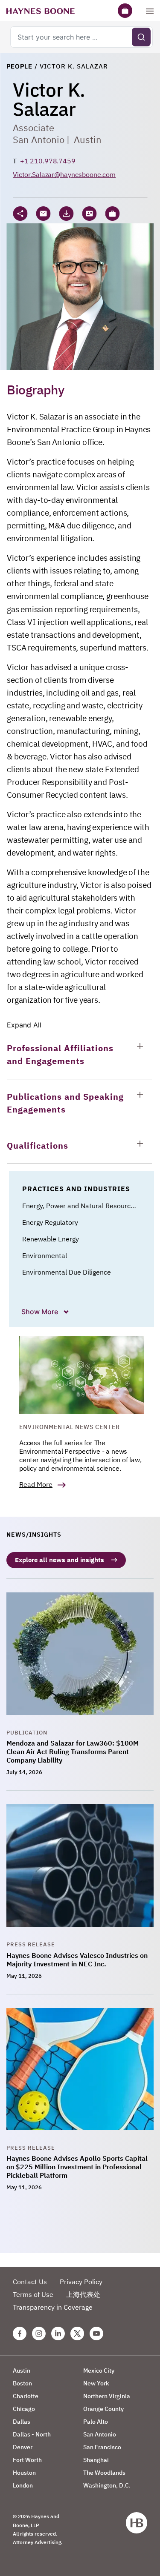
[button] (112, 214)
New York (96, 2383)
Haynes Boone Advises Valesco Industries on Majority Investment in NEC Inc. (77, 1960)
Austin (88, 139)
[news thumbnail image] (80, 1660)
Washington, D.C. (107, 2485)
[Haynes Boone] (41, 11)
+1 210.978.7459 (48, 161)
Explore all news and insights (60, 1560)
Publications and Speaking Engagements (65, 1103)
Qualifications (38, 1145)
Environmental (45, 1255)
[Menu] (150, 11)
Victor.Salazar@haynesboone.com (64, 174)
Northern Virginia (107, 2396)
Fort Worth (27, 2460)
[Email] (43, 214)
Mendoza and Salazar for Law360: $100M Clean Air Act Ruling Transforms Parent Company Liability (73, 1752)
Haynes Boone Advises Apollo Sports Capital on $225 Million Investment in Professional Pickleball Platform (77, 2167)
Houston (24, 2473)
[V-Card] (89, 214)
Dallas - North (32, 2434)
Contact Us (30, 2282)
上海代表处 (83, 2294)
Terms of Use (33, 2294)
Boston (22, 2383)
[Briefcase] (125, 11)
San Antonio (39, 139)
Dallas (22, 2422)
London (23, 2485)
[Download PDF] (66, 214)
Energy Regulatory (50, 1222)
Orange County (103, 2409)
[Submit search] (141, 37)
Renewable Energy (51, 1239)
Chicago (24, 2409)
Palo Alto (96, 2422)
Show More (41, 1312)
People (19, 66)
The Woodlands (104, 2473)
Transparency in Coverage (53, 2307)
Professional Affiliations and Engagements (60, 1054)
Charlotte (26, 2396)
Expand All (24, 1025)
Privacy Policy (81, 2282)
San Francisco (102, 2447)
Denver (23, 2447)
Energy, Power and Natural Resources (80, 1206)
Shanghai (96, 2460)
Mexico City (99, 2371)
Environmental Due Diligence (67, 1272)
